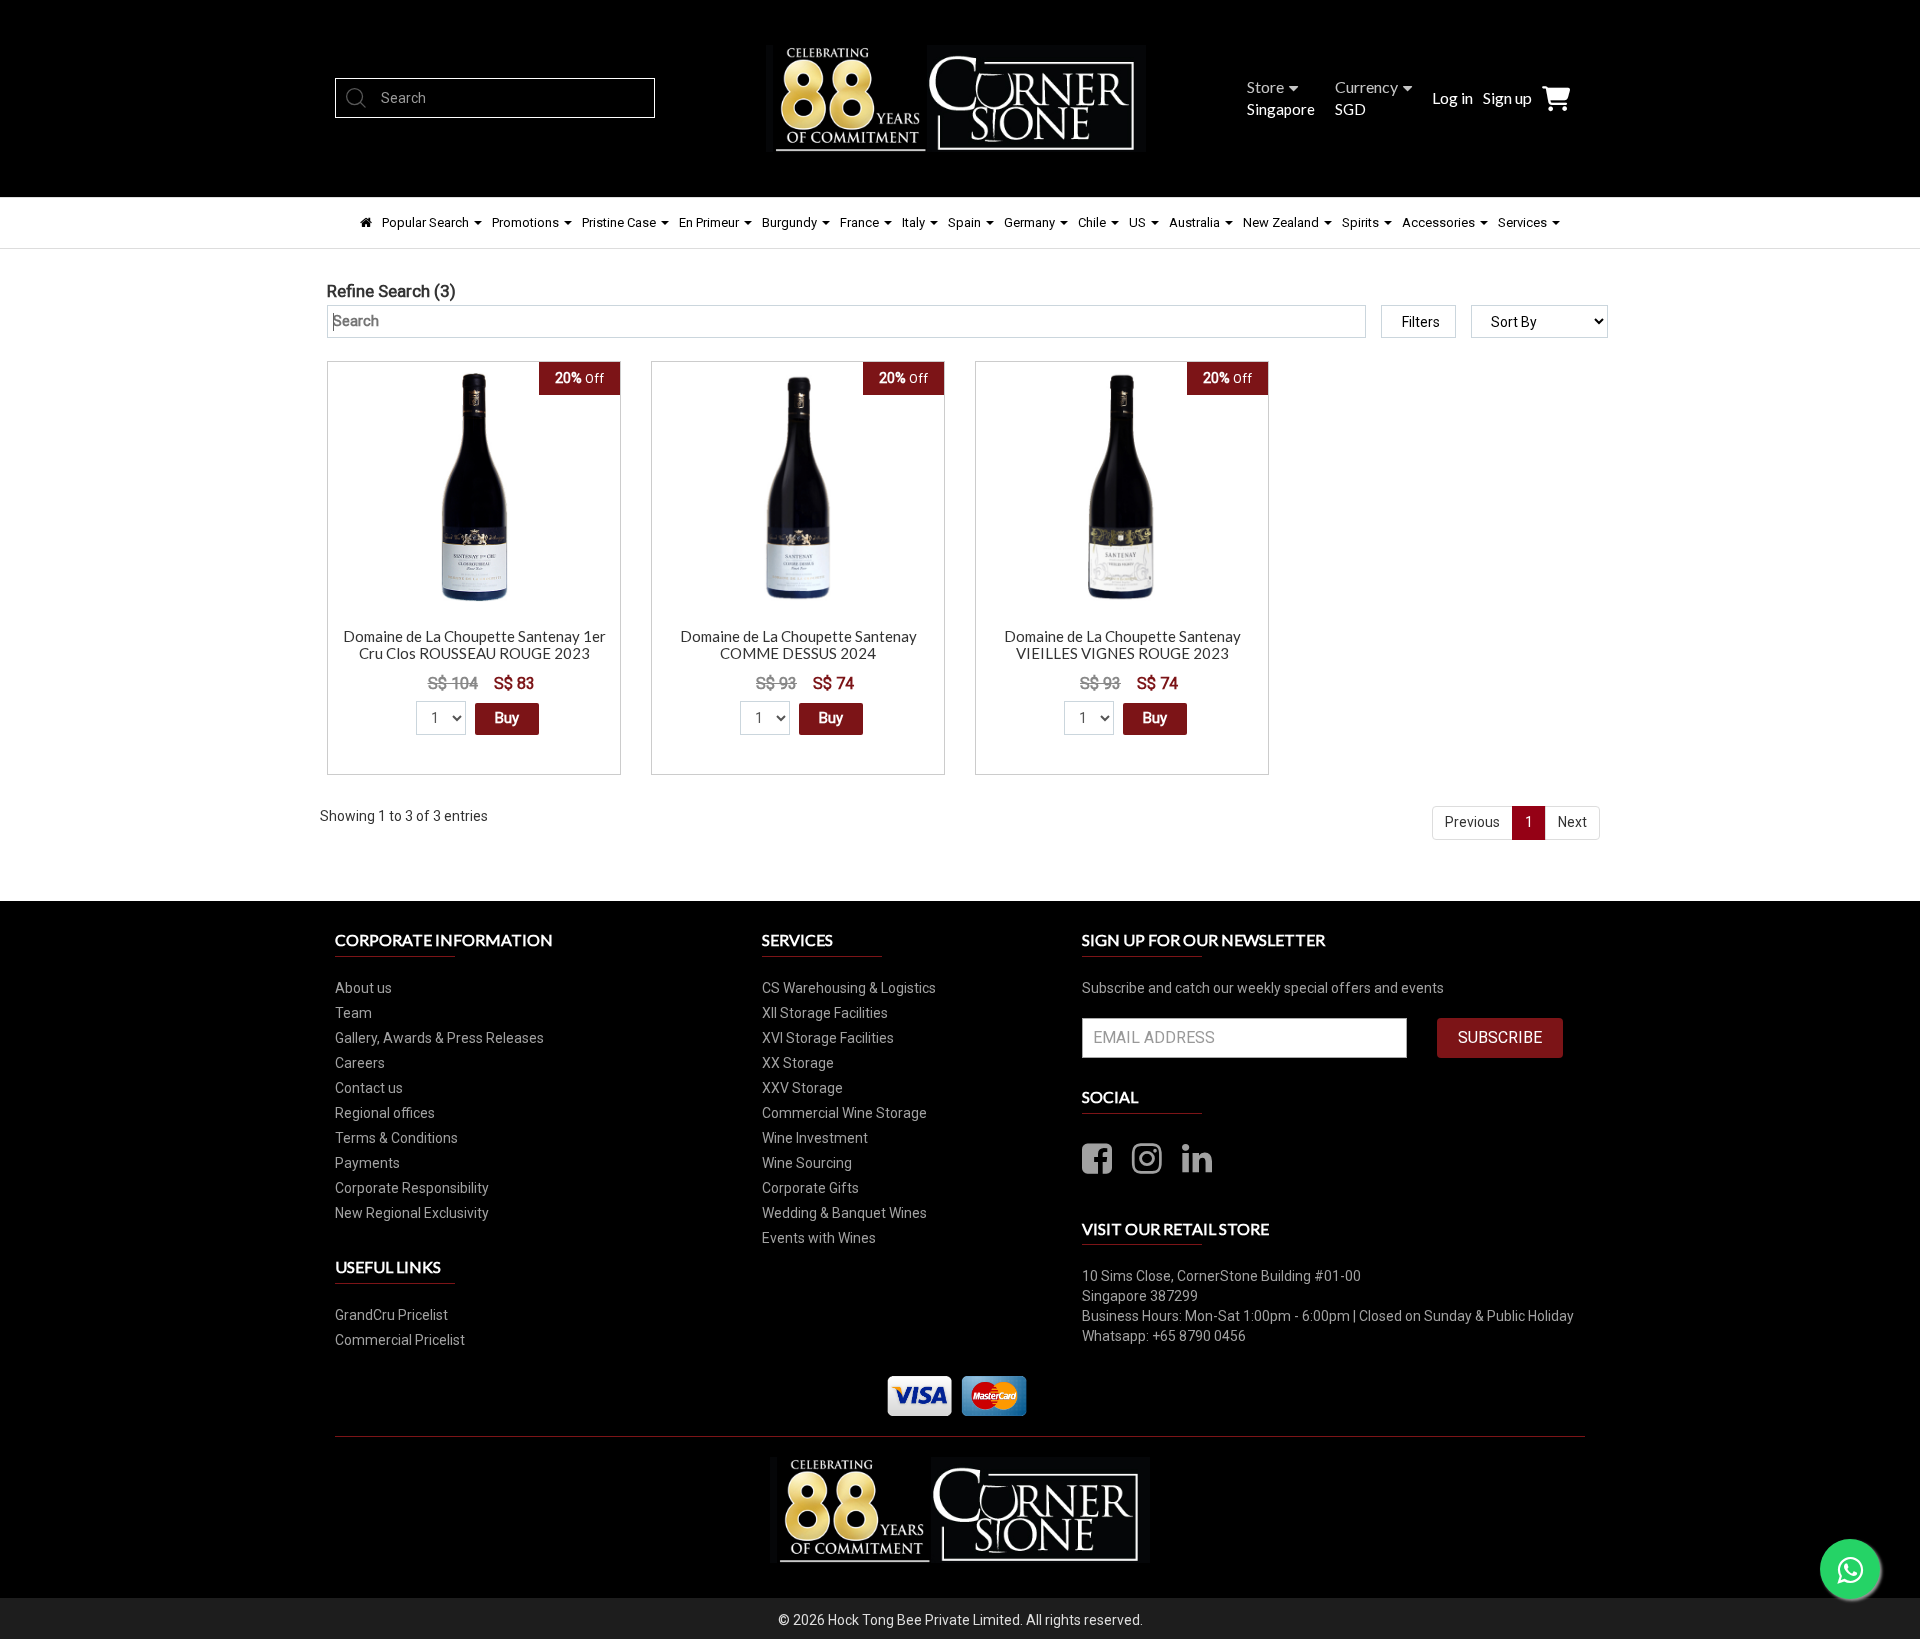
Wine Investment (815, 1138)
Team (353, 1013)
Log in (1452, 97)
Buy (507, 718)
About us (363, 988)
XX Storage (798, 1063)
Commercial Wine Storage (844, 1113)
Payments (367, 1163)
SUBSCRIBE (1500, 1037)
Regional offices (385, 1113)
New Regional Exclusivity (412, 1213)
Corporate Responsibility (412, 1188)
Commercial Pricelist (400, 1340)
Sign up (1507, 97)
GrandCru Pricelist (391, 1315)
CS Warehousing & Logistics (849, 988)
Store (1265, 86)
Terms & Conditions (396, 1138)
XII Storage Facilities (825, 1013)
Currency (1366, 86)
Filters (1421, 322)
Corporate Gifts (810, 1188)
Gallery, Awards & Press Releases (439, 1038)
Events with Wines (819, 1238)
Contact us (369, 1088)
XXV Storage (802, 1088)
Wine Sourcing (807, 1163)
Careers (360, 1063)
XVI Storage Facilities (828, 1038)
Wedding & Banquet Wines (844, 1213)
